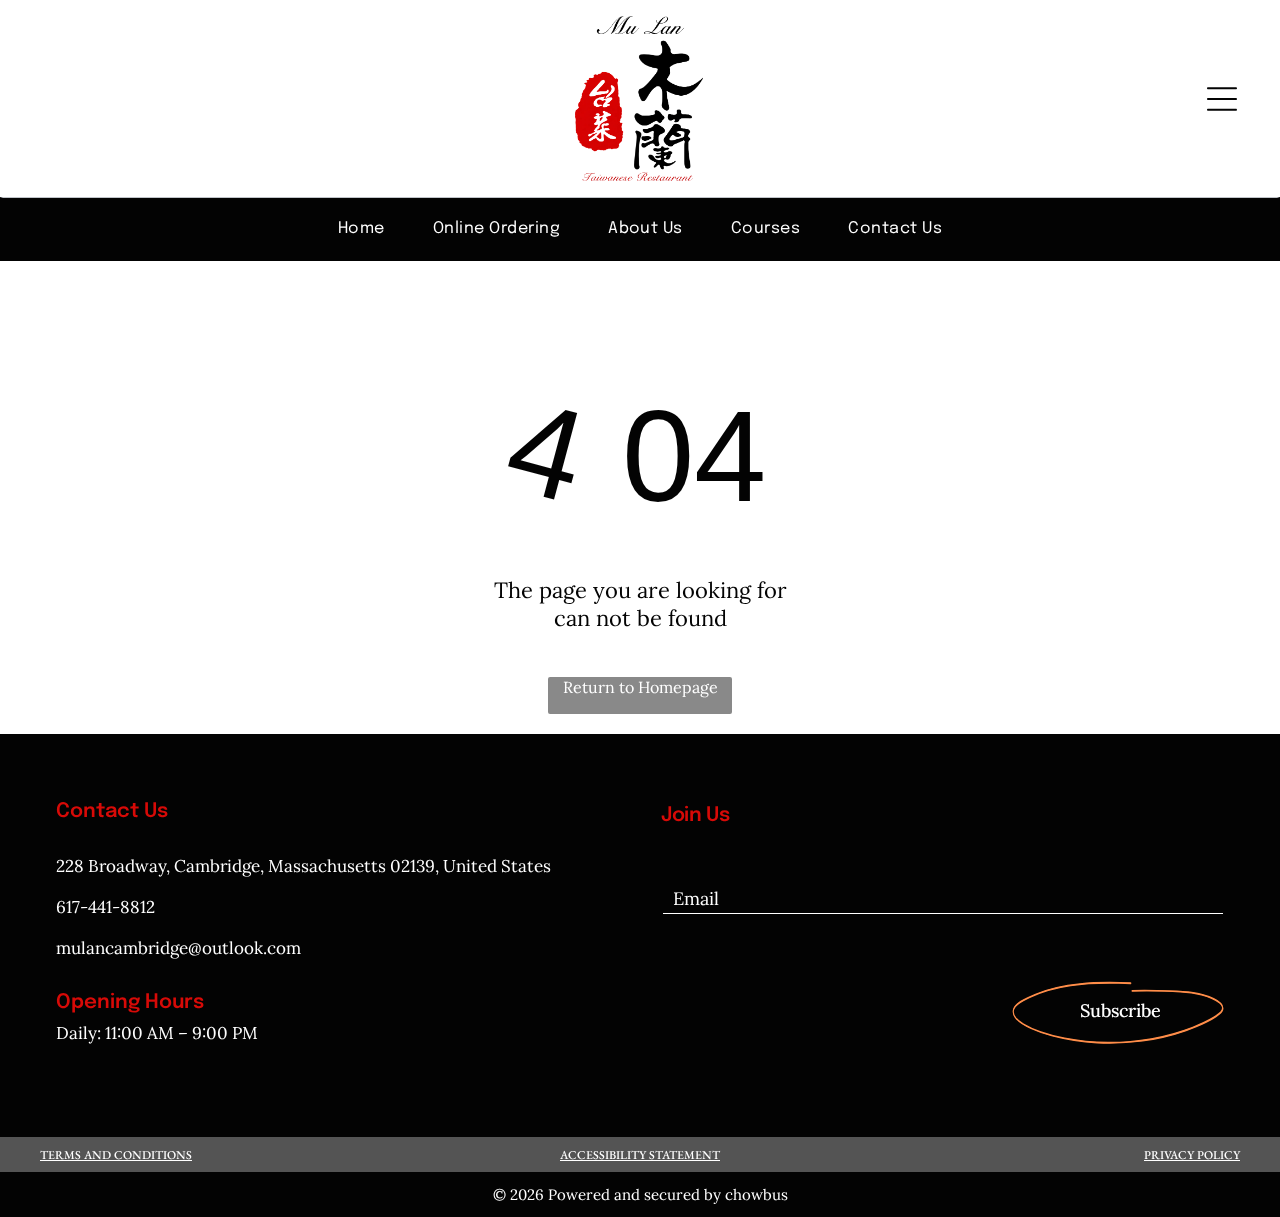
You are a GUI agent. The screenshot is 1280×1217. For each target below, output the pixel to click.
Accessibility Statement (640, 1155)
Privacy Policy (1192, 1155)
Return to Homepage (640, 687)
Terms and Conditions (116, 1155)
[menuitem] (361, 228)
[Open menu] (1222, 99)
